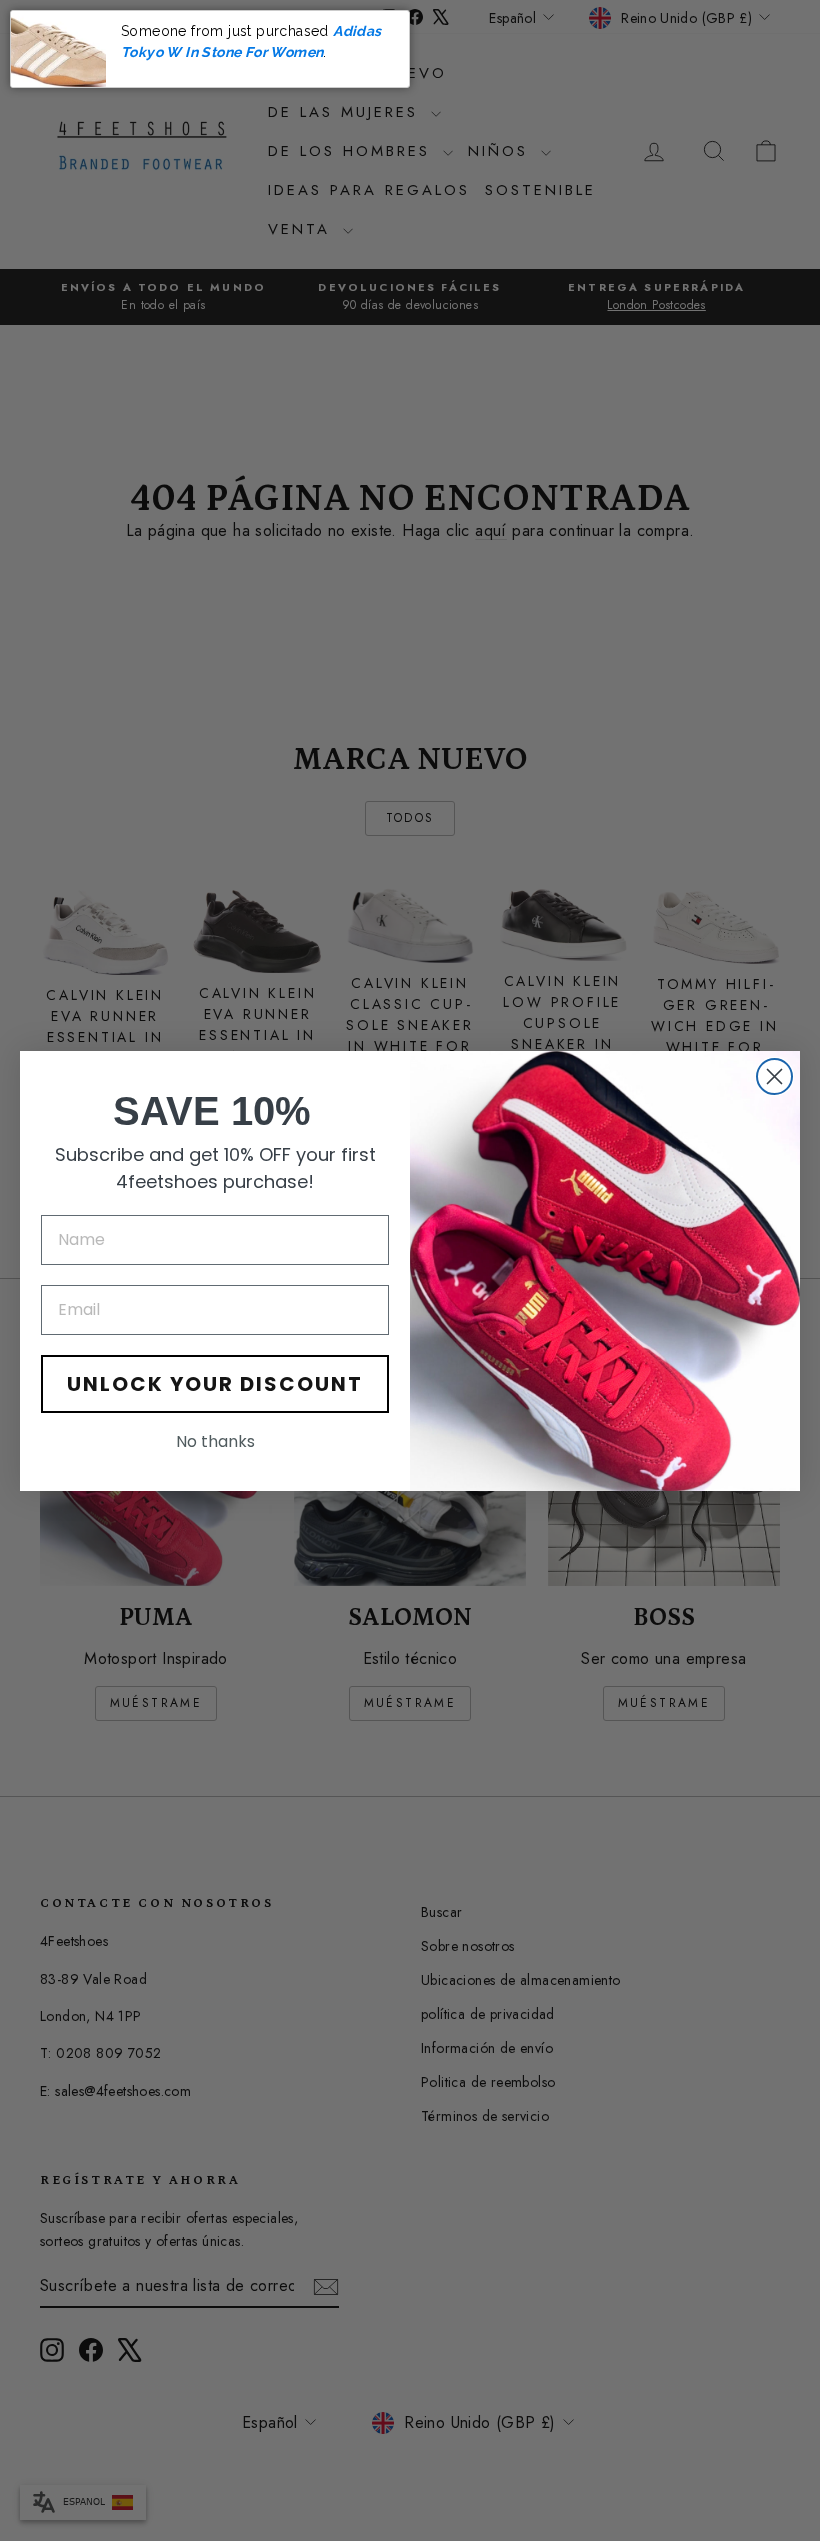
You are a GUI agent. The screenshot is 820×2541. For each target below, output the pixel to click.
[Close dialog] (774, 1076)
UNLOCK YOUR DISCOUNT (215, 1384)
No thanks (215, 1441)
